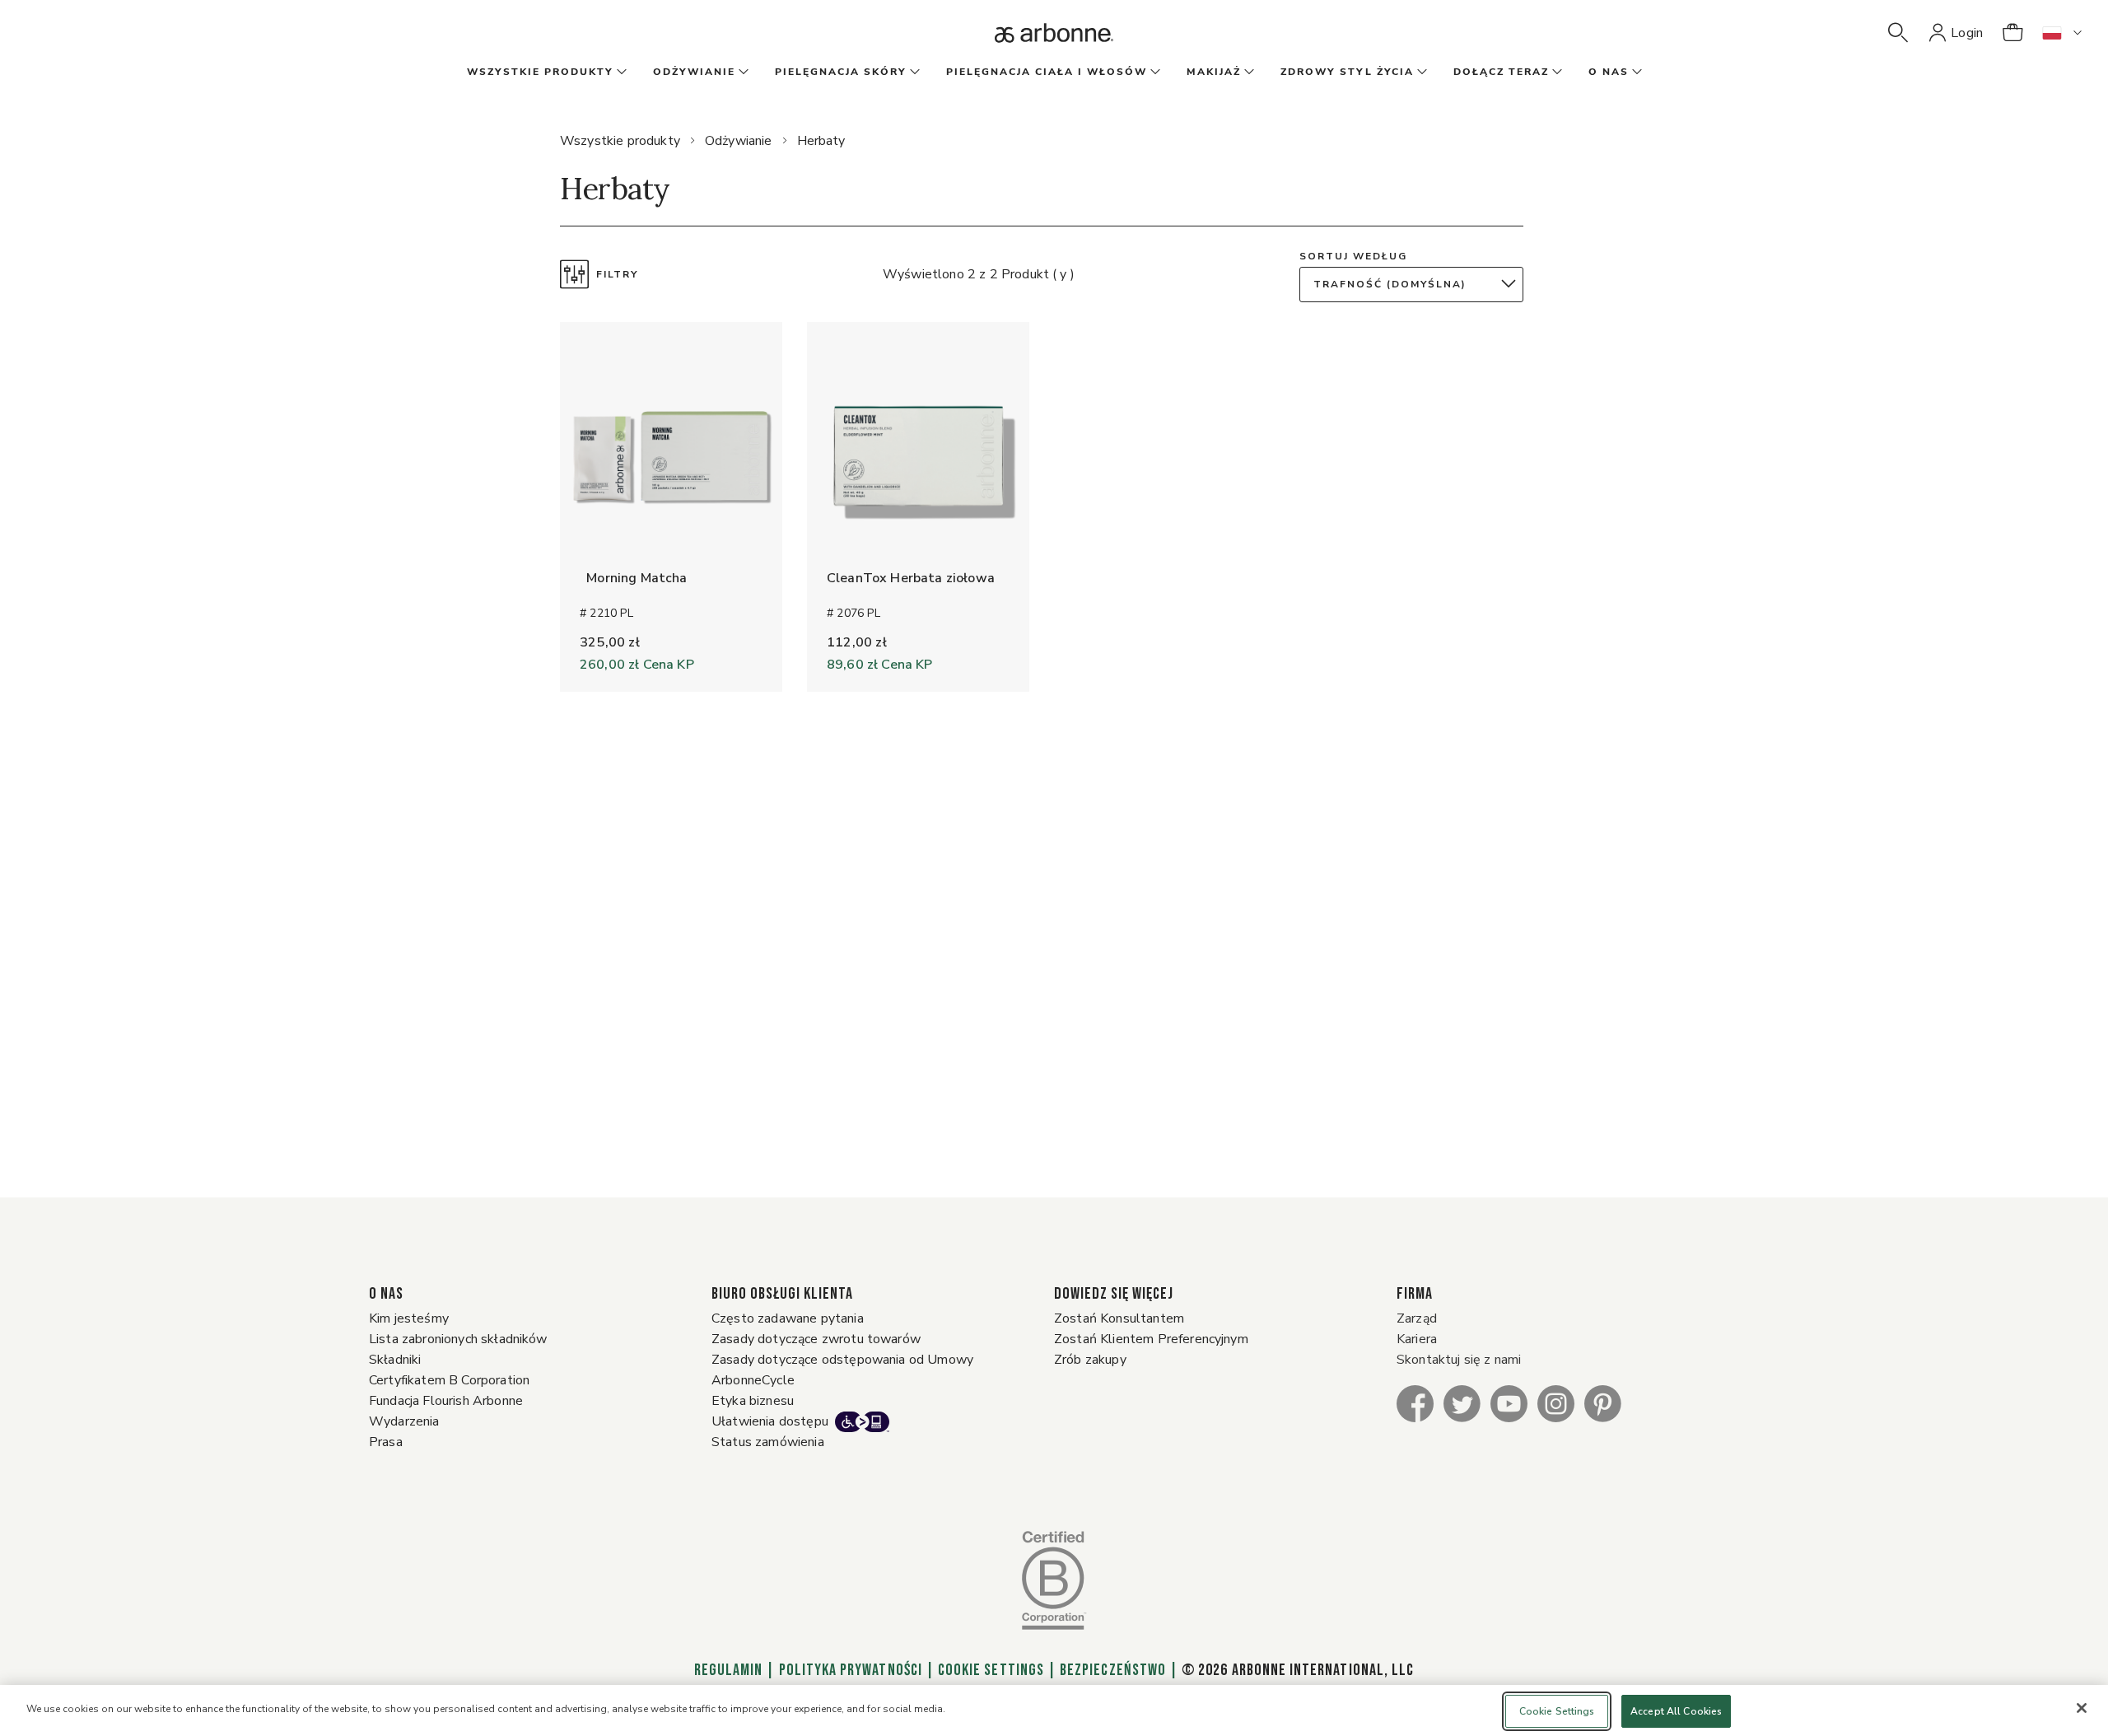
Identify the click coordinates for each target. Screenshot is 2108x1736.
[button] (1898, 33)
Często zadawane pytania (788, 1318)
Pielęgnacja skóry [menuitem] (841, 72)
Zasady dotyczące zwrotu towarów (816, 1339)
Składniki (395, 1360)
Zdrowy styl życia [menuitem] (1347, 72)
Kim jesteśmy (409, 1318)
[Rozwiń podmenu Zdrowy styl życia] (1420, 72)
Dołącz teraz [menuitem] (1501, 72)
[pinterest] (1603, 1403)
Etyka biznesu (753, 1401)
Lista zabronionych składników (458, 1339)
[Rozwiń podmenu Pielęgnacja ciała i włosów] (1154, 72)
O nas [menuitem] (1609, 72)
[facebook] (1415, 1403)
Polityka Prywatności (851, 1670)
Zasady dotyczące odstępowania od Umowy (842, 1360)
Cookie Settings (991, 1670)
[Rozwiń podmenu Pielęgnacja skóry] (913, 72)
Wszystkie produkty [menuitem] (540, 72)
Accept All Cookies (1676, 1711)
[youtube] (1509, 1403)
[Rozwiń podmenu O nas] (1635, 72)
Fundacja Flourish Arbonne (446, 1401)
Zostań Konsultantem (1119, 1318)
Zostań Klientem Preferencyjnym (1151, 1339)
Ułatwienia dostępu (770, 1421)
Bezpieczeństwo (1113, 1670)
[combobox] (1415, 285)
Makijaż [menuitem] (1214, 72)
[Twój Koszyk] (2012, 33)
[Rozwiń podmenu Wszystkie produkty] (620, 72)
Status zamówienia (768, 1442)
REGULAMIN (729, 1670)
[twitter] (1462, 1403)
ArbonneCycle (753, 1380)
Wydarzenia (404, 1421)
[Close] (2082, 1708)
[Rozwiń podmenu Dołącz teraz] (1555, 72)
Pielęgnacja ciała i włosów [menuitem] (1047, 72)
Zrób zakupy (1090, 1360)
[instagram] (1556, 1403)
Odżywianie (739, 141)
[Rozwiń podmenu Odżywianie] (742, 72)
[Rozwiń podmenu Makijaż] (1248, 72)
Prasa (386, 1442)
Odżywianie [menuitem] (694, 72)
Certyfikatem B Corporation (449, 1380)
